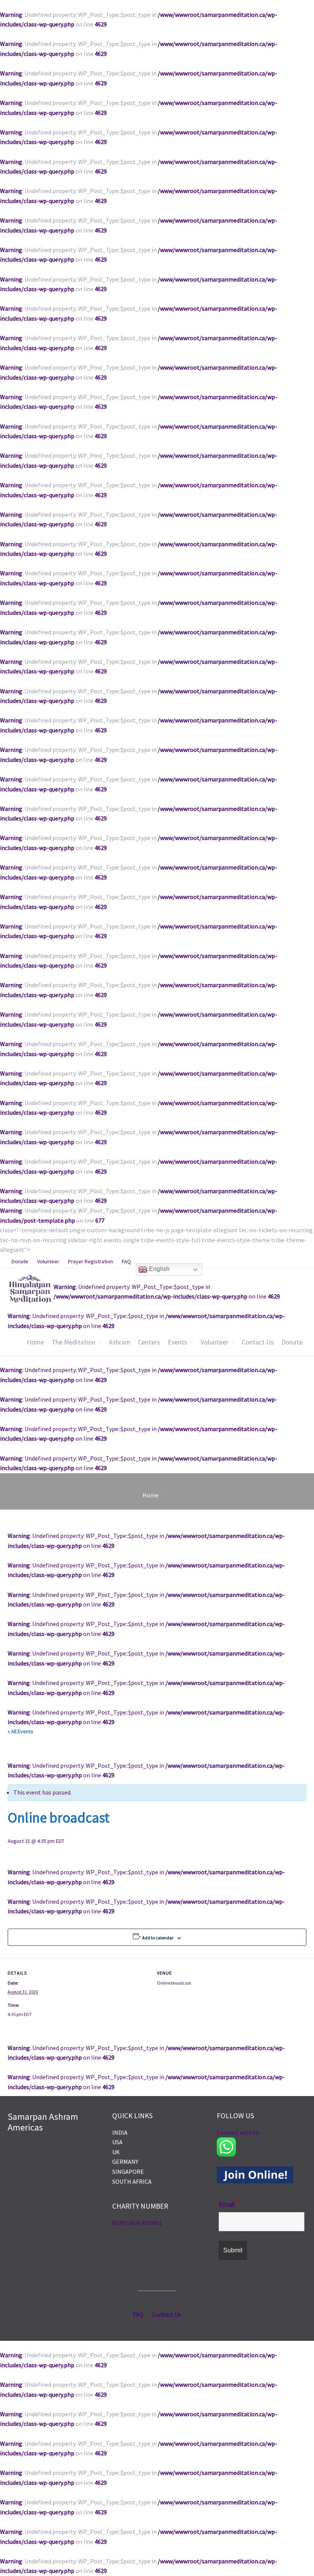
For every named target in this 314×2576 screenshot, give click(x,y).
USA (117, 2142)
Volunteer (214, 1342)
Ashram (119, 1342)
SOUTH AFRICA (132, 2181)
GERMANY (125, 2162)
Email (229, 2204)
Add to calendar (158, 1938)
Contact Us (258, 1342)
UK (116, 2152)
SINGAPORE (128, 2172)
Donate (292, 1342)
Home (35, 1342)
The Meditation (74, 1342)
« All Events (20, 1731)
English (159, 1269)
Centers (149, 1342)
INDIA (120, 2132)
